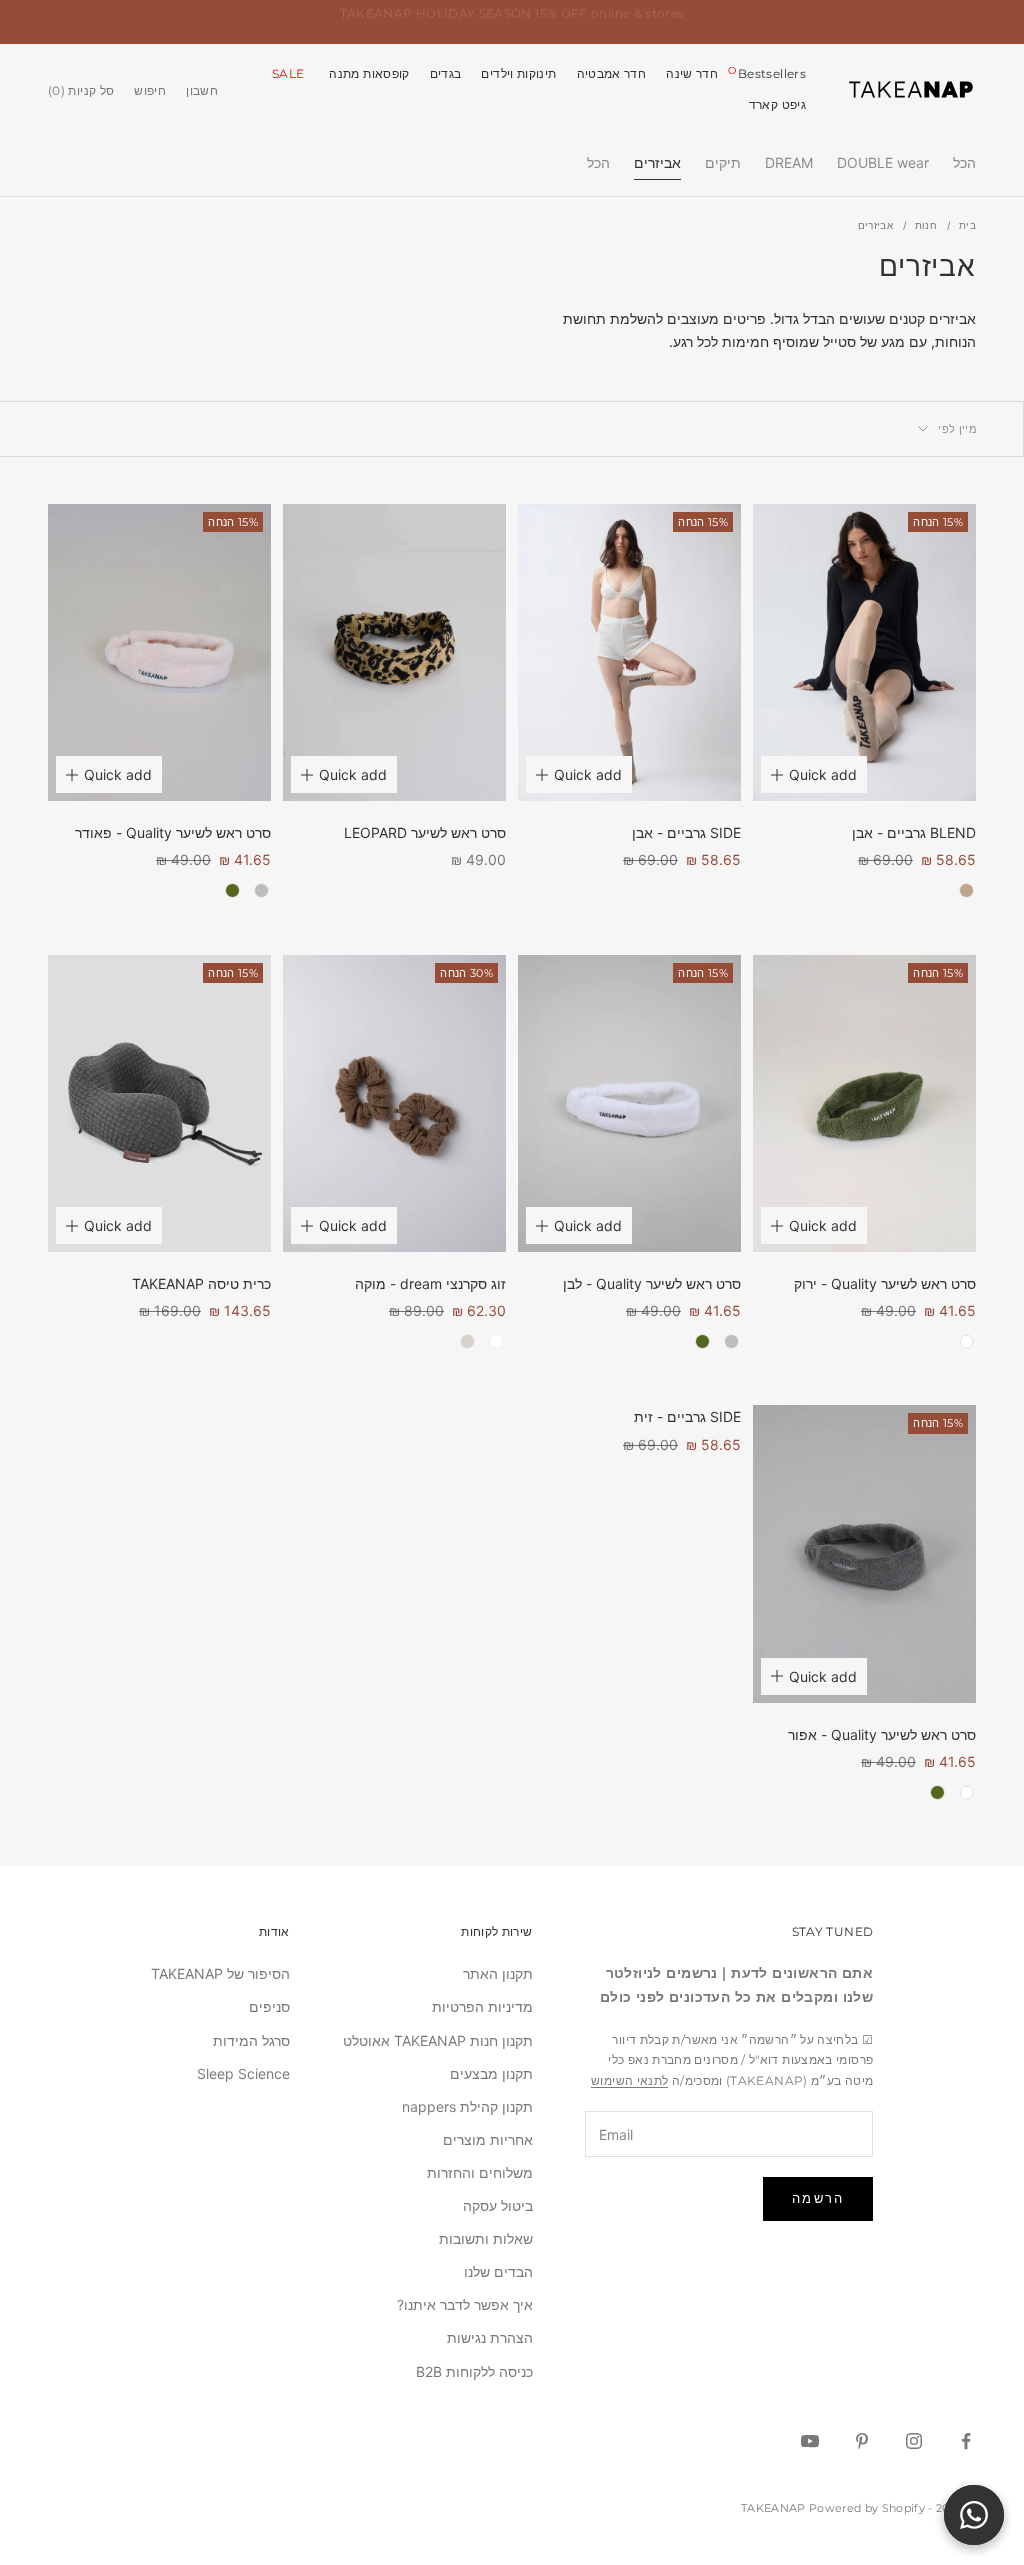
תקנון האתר (498, 1973)
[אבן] (467, 1341)
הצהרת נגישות (490, 2337)
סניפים (269, 2006)
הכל (964, 162)
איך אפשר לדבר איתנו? (465, 2304)
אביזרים (657, 162)
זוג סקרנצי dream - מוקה (430, 1283)
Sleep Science (243, 2073)
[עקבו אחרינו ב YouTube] (810, 2441)
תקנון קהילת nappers (467, 2106)
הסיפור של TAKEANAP (220, 1973)
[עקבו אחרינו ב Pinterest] (862, 2441)
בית (967, 225)
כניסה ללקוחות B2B (474, 2371)
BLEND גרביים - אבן (914, 832)
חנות (926, 225)
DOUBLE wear (883, 162)
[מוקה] (966, 890)
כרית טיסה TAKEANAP (201, 1283)
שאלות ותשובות (486, 2238)
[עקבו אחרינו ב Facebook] (966, 2441)
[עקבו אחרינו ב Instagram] (914, 2441)
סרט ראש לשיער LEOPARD (425, 832)
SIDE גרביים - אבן (686, 832)
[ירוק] (232, 890)
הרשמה (818, 2198)
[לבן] (966, 1341)
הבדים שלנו (498, 2271)
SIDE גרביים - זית (687, 1416)
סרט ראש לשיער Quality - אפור (882, 1734)
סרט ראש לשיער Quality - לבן (652, 1283)
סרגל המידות (251, 2040)
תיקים (723, 162)
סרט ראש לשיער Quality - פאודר (173, 832)
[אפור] (261, 890)
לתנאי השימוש (629, 2080)
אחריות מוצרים (488, 2139)
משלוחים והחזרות (480, 2172)
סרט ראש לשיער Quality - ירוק (885, 1283)
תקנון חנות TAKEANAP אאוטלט (438, 2040)
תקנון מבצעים (491, 2073)
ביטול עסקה (498, 2205)
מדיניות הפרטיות (482, 2006)
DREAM (789, 162)
